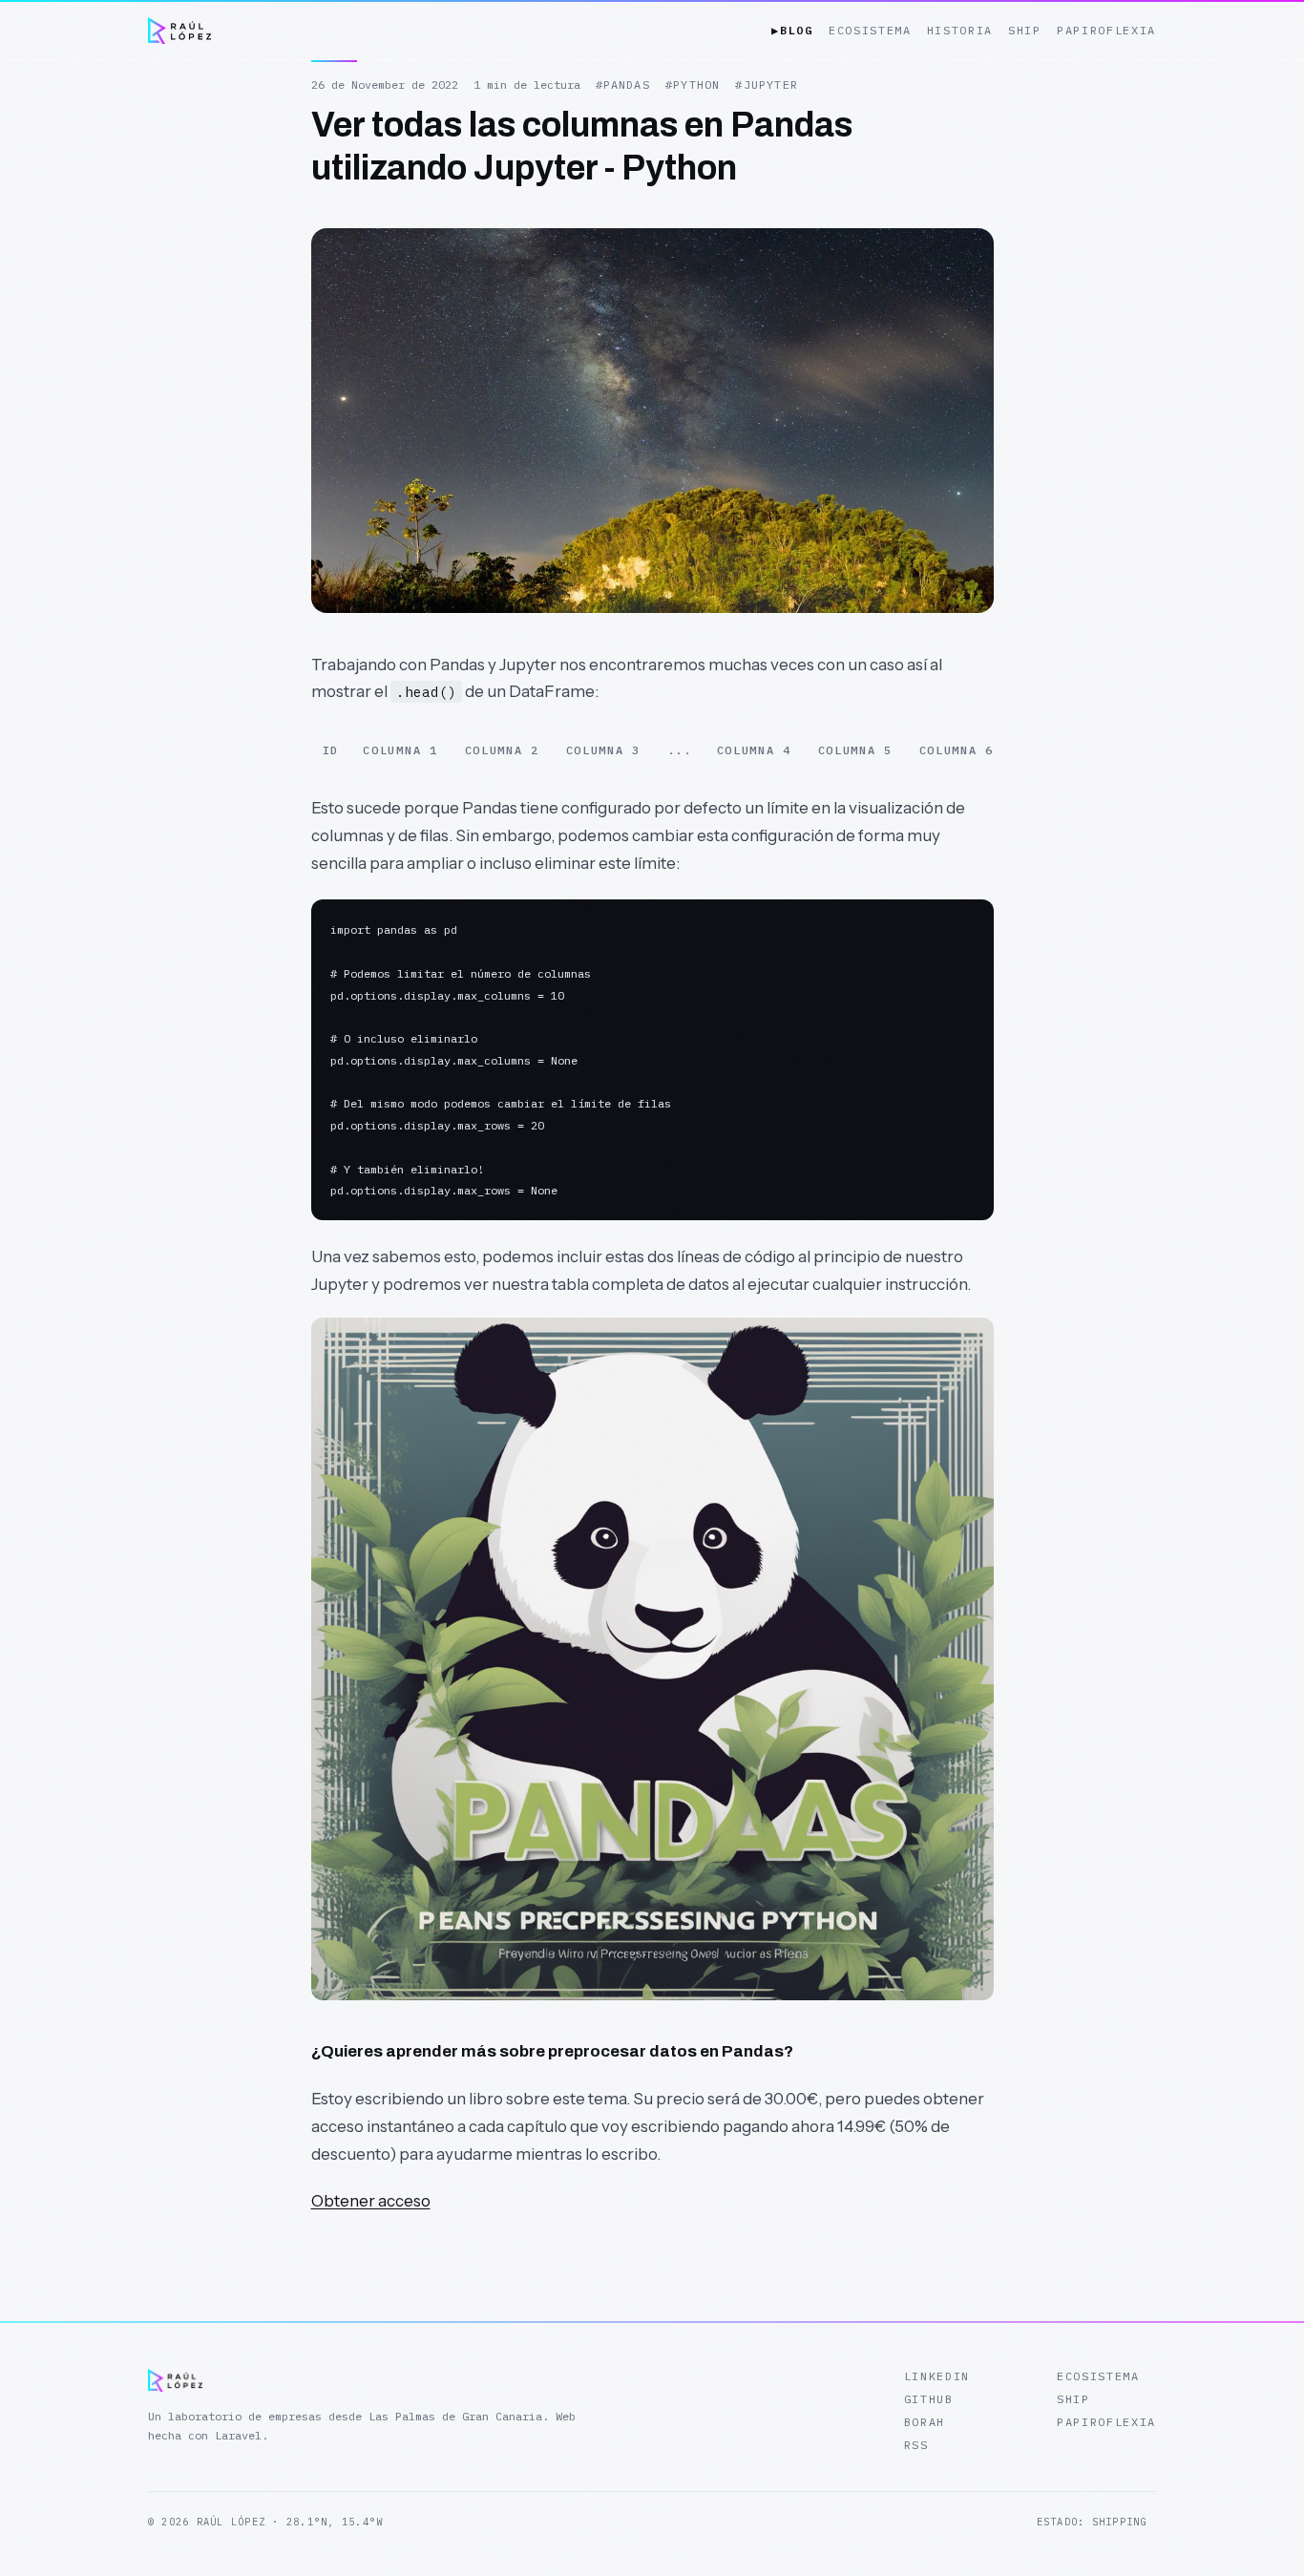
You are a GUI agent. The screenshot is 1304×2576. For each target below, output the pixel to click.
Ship (1073, 2399)
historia (960, 30)
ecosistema (870, 30)
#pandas (623, 84)
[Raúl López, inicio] (179, 31)
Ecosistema (1098, 2376)
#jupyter (767, 84)
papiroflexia (1106, 30)
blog (792, 30)
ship (1025, 30)
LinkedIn (937, 2376)
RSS (916, 2445)
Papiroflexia (1106, 2422)
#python (693, 84)
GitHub (929, 2399)
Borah (925, 2422)
